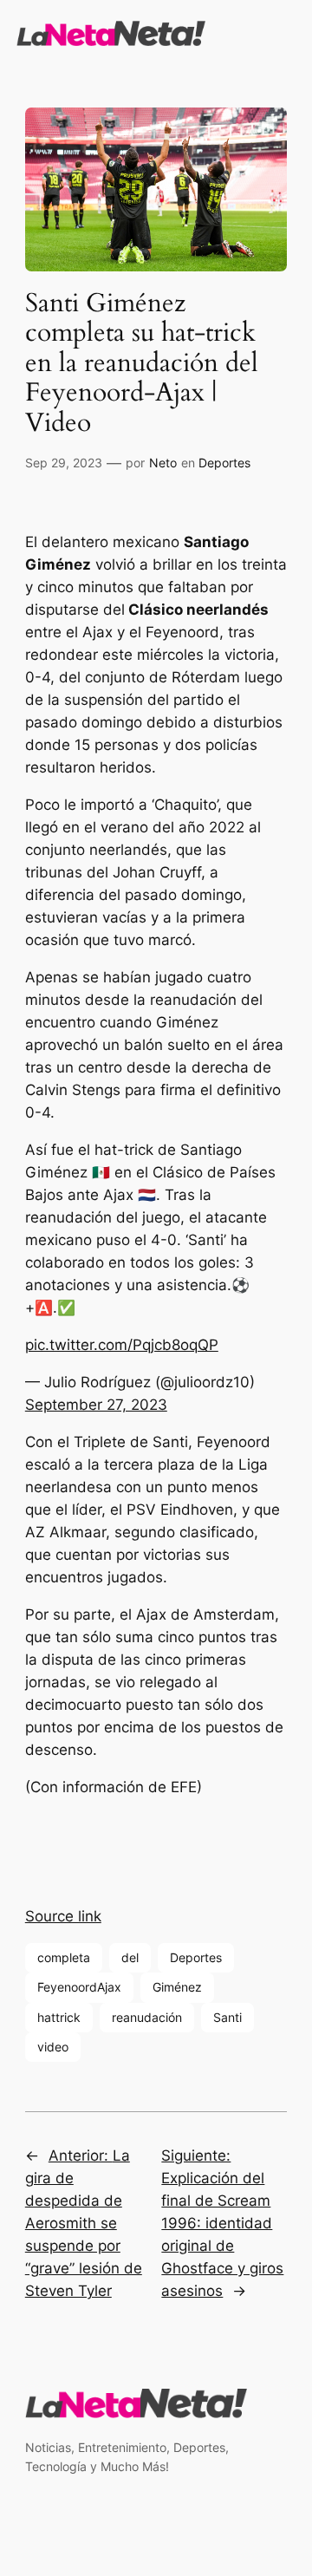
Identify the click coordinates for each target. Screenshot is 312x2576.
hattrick (59, 2017)
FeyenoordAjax (79, 1987)
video (53, 2047)
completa (64, 1957)
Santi (227, 2017)
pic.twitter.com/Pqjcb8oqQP (122, 1345)
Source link (63, 1916)
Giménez (177, 1987)
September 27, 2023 (96, 1405)
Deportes (224, 463)
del (130, 1957)
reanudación (147, 2017)
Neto (163, 463)
